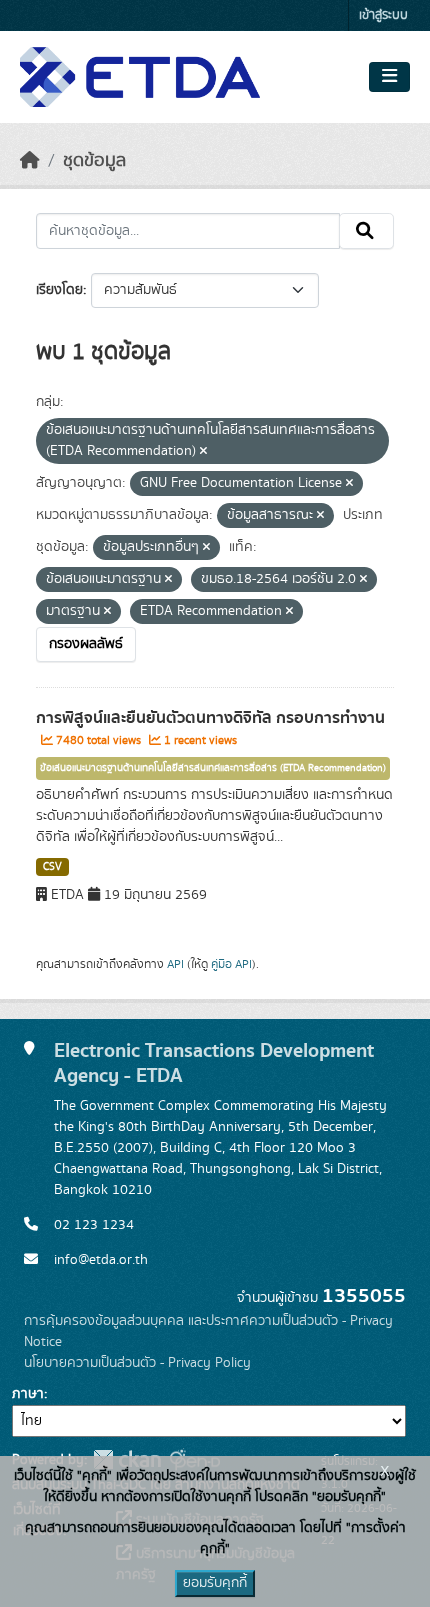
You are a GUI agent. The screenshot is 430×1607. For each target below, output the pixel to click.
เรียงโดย (59, 290)
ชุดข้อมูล (94, 161)
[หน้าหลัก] (30, 161)
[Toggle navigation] (389, 77)
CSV (52, 867)
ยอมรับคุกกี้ (215, 1583)
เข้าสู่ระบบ (383, 15)
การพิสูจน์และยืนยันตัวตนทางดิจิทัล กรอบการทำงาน (210, 718)
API (175, 964)
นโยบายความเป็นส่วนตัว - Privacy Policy (137, 1363)
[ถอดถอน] (203, 452)
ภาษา (28, 1394)
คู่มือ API (231, 964)
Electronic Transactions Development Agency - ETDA (214, 1063)
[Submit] (366, 231)
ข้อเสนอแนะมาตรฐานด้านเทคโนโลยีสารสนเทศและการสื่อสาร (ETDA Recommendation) (213, 768)
